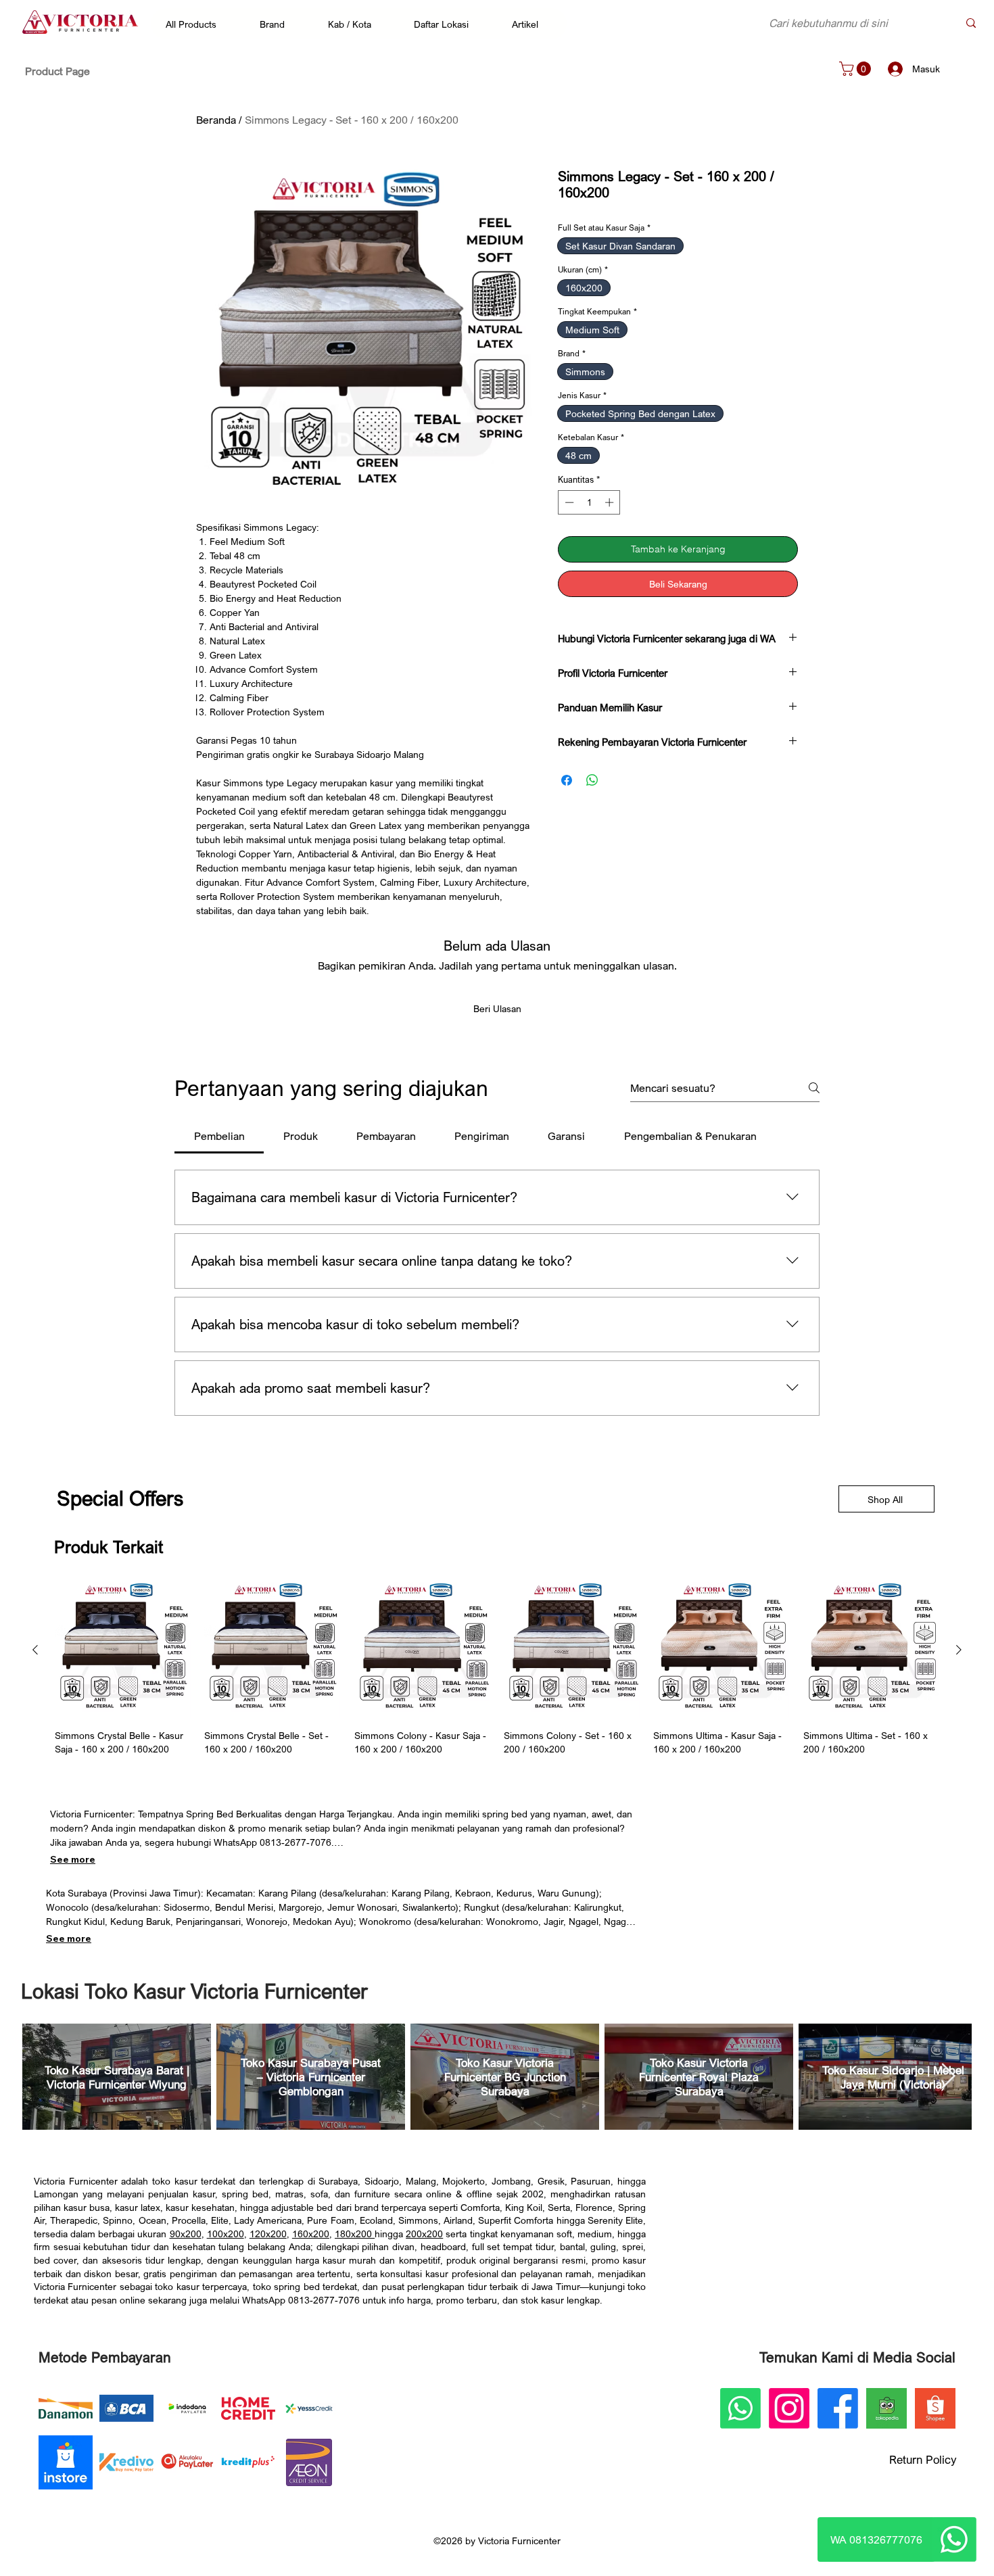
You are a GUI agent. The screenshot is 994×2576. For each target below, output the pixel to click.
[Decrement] (568, 502)
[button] (198, 24)
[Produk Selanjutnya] (959, 1650)
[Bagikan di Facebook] (567, 780)
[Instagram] (789, 2408)
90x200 (186, 2234)
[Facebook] (838, 2408)
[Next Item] (948, 2077)
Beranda (216, 120)
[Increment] (611, 502)
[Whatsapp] (954, 2539)
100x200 (226, 2234)
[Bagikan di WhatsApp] (592, 780)
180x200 (355, 2234)
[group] (497, 1669)
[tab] (219, 1136)
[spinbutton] (589, 502)
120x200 (268, 2234)
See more (73, 1859)
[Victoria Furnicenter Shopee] (935, 2408)
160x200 (311, 2234)
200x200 (424, 2234)
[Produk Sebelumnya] (35, 1650)
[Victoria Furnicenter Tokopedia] (886, 2408)
